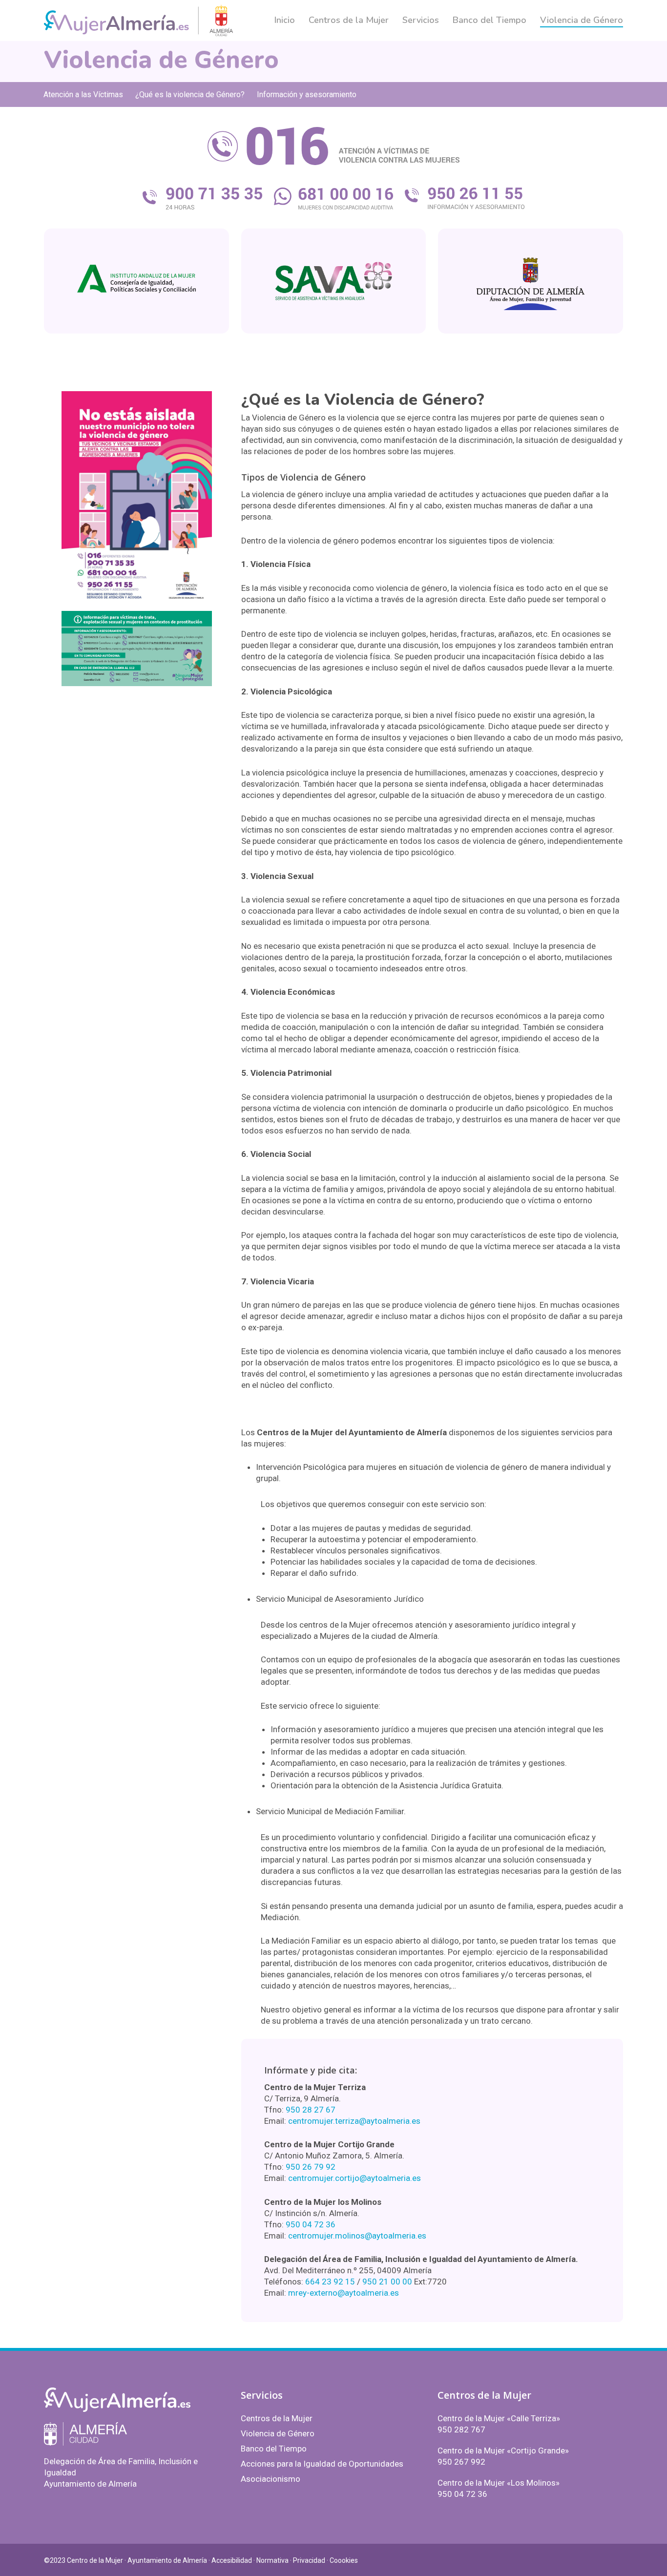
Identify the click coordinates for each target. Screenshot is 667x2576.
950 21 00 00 (387, 2282)
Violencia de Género (278, 2433)
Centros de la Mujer (277, 2418)
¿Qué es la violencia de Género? (190, 94)
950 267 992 (461, 2462)
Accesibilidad (232, 2560)
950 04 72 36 (311, 2224)
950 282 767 (461, 2429)
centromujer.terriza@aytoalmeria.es (354, 2121)
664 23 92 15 (330, 2282)
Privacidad (309, 2560)
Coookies (344, 2560)
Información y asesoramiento (307, 94)
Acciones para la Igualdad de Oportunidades (322, 2464)
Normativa (272, 2560)
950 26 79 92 (311, 2167)
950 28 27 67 (311, 2110)
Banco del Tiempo (274, 2449)
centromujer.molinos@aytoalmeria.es (357, 2236)
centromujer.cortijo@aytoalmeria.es (354, 2178)
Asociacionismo (271, 2479)
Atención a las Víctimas (83, 94)
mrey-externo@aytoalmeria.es (344, 2293)
